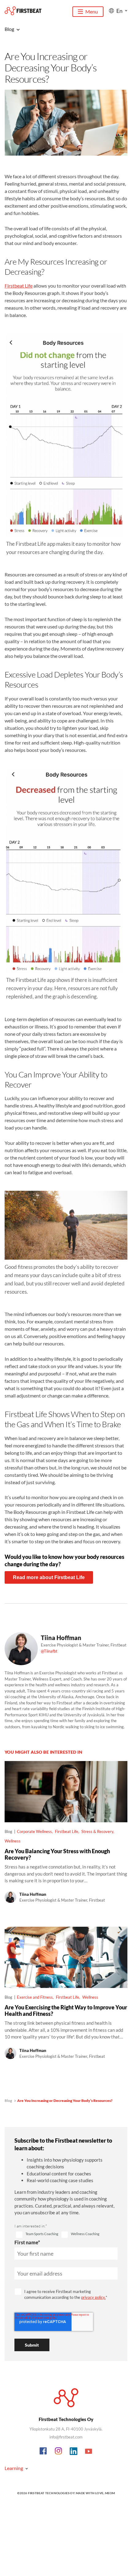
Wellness (13, 1841)
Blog (8, 2101)
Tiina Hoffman (61, 1638)
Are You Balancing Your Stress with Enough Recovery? (57, 1854)
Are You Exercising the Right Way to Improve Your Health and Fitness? (66, 2010)
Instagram (59, 2451)
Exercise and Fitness (35, 1997)
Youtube (89, 2451)
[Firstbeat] (23, 11)
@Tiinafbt (49, 1651)
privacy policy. (93, 2297)
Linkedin (74, 2451)
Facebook (44, 2451)
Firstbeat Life (19, 286)
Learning (14, 2468)
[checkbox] (37, 2235)
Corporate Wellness (34, 1831)
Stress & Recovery (97, 1831)
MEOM (110, 2493)
